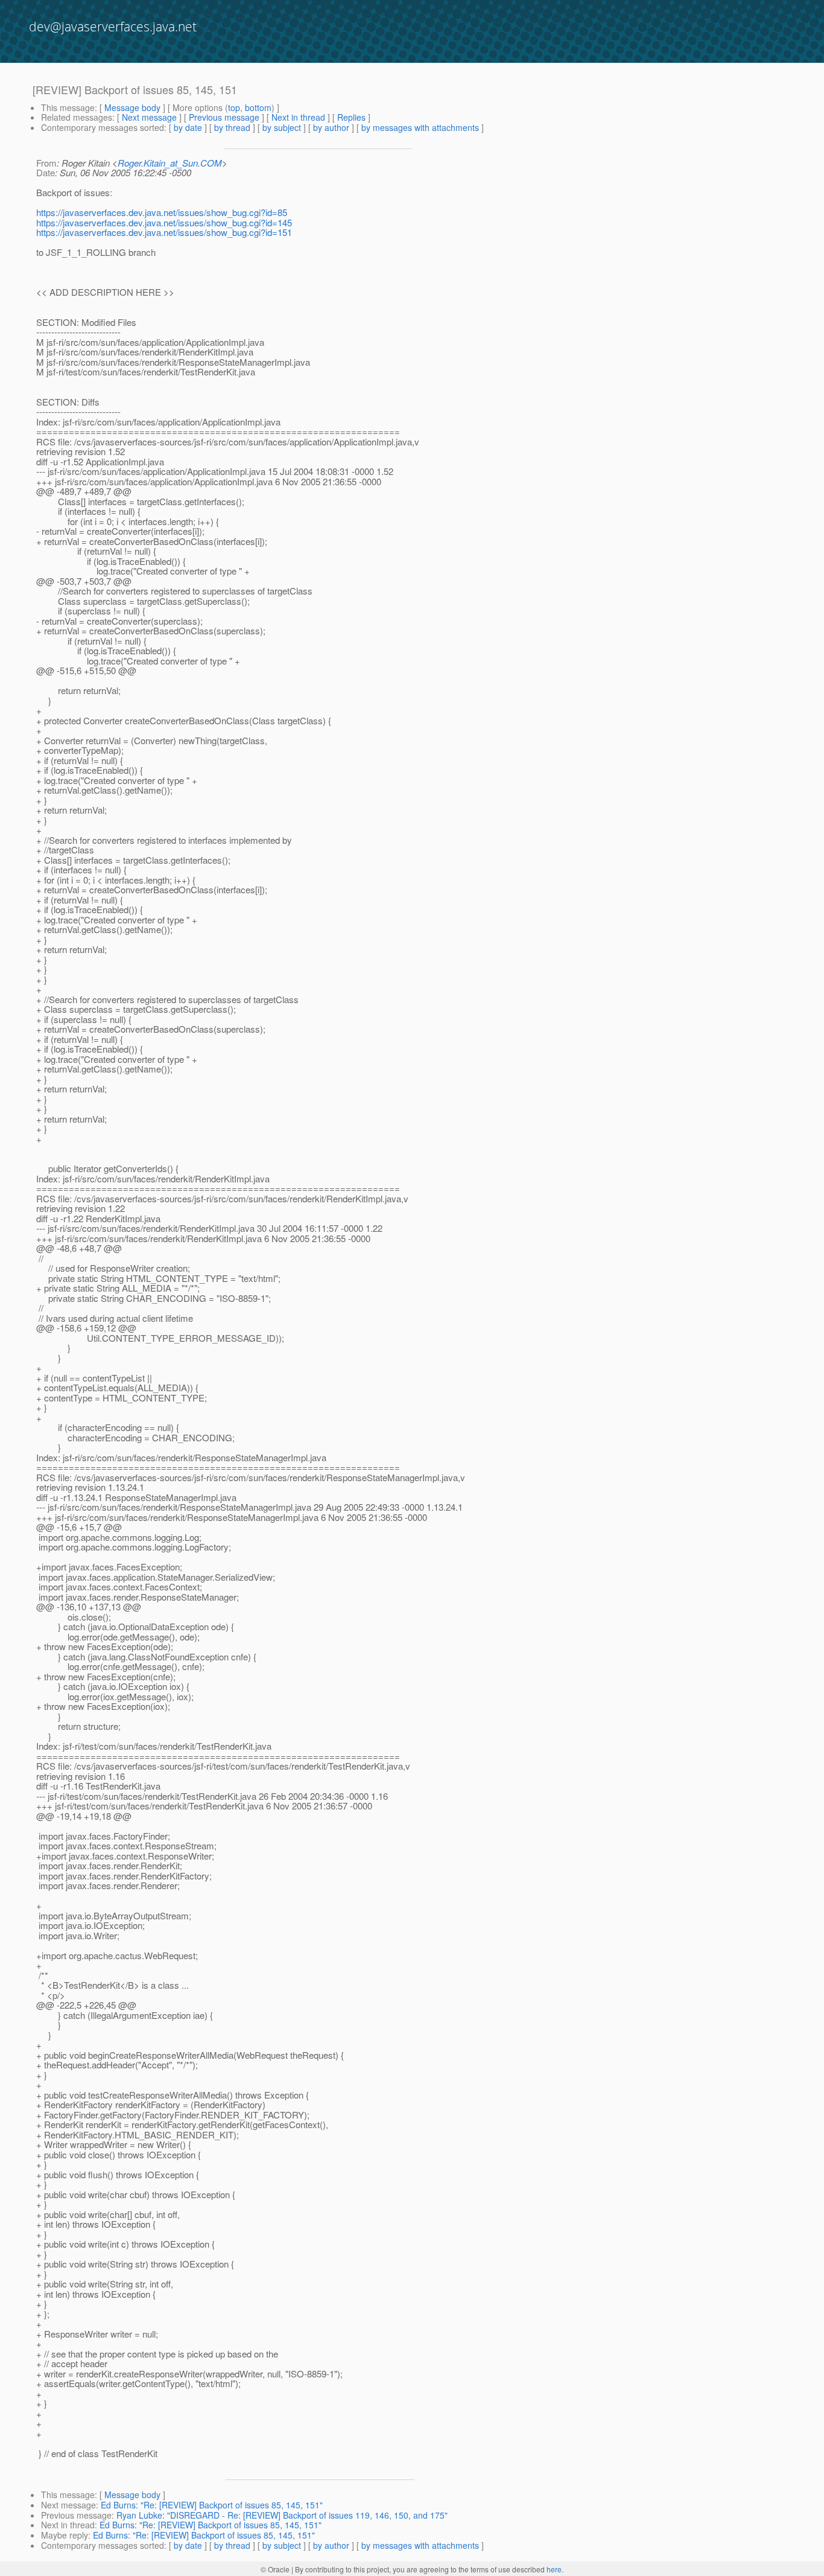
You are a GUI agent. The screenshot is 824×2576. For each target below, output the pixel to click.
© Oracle (275, 2569)
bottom (258, 107)
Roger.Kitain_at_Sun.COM (170, 163)
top (234, 107)
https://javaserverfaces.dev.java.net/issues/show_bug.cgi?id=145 (164, 222)
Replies (351, 117)
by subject (282, 127)
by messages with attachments (420, 127)
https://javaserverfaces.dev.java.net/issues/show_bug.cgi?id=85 (162, 212)
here (554, 2569)
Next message (149, 117)
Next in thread (298, 117)
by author (331, 127)
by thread (232, 127)
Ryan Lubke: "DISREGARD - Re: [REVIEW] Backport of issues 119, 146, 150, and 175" (282, 2515)
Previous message (224, 117)
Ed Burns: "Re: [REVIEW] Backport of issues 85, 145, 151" (212, 2505)
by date (188, 127)
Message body (132, 107)
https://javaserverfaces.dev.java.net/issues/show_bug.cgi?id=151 (164, 232)
